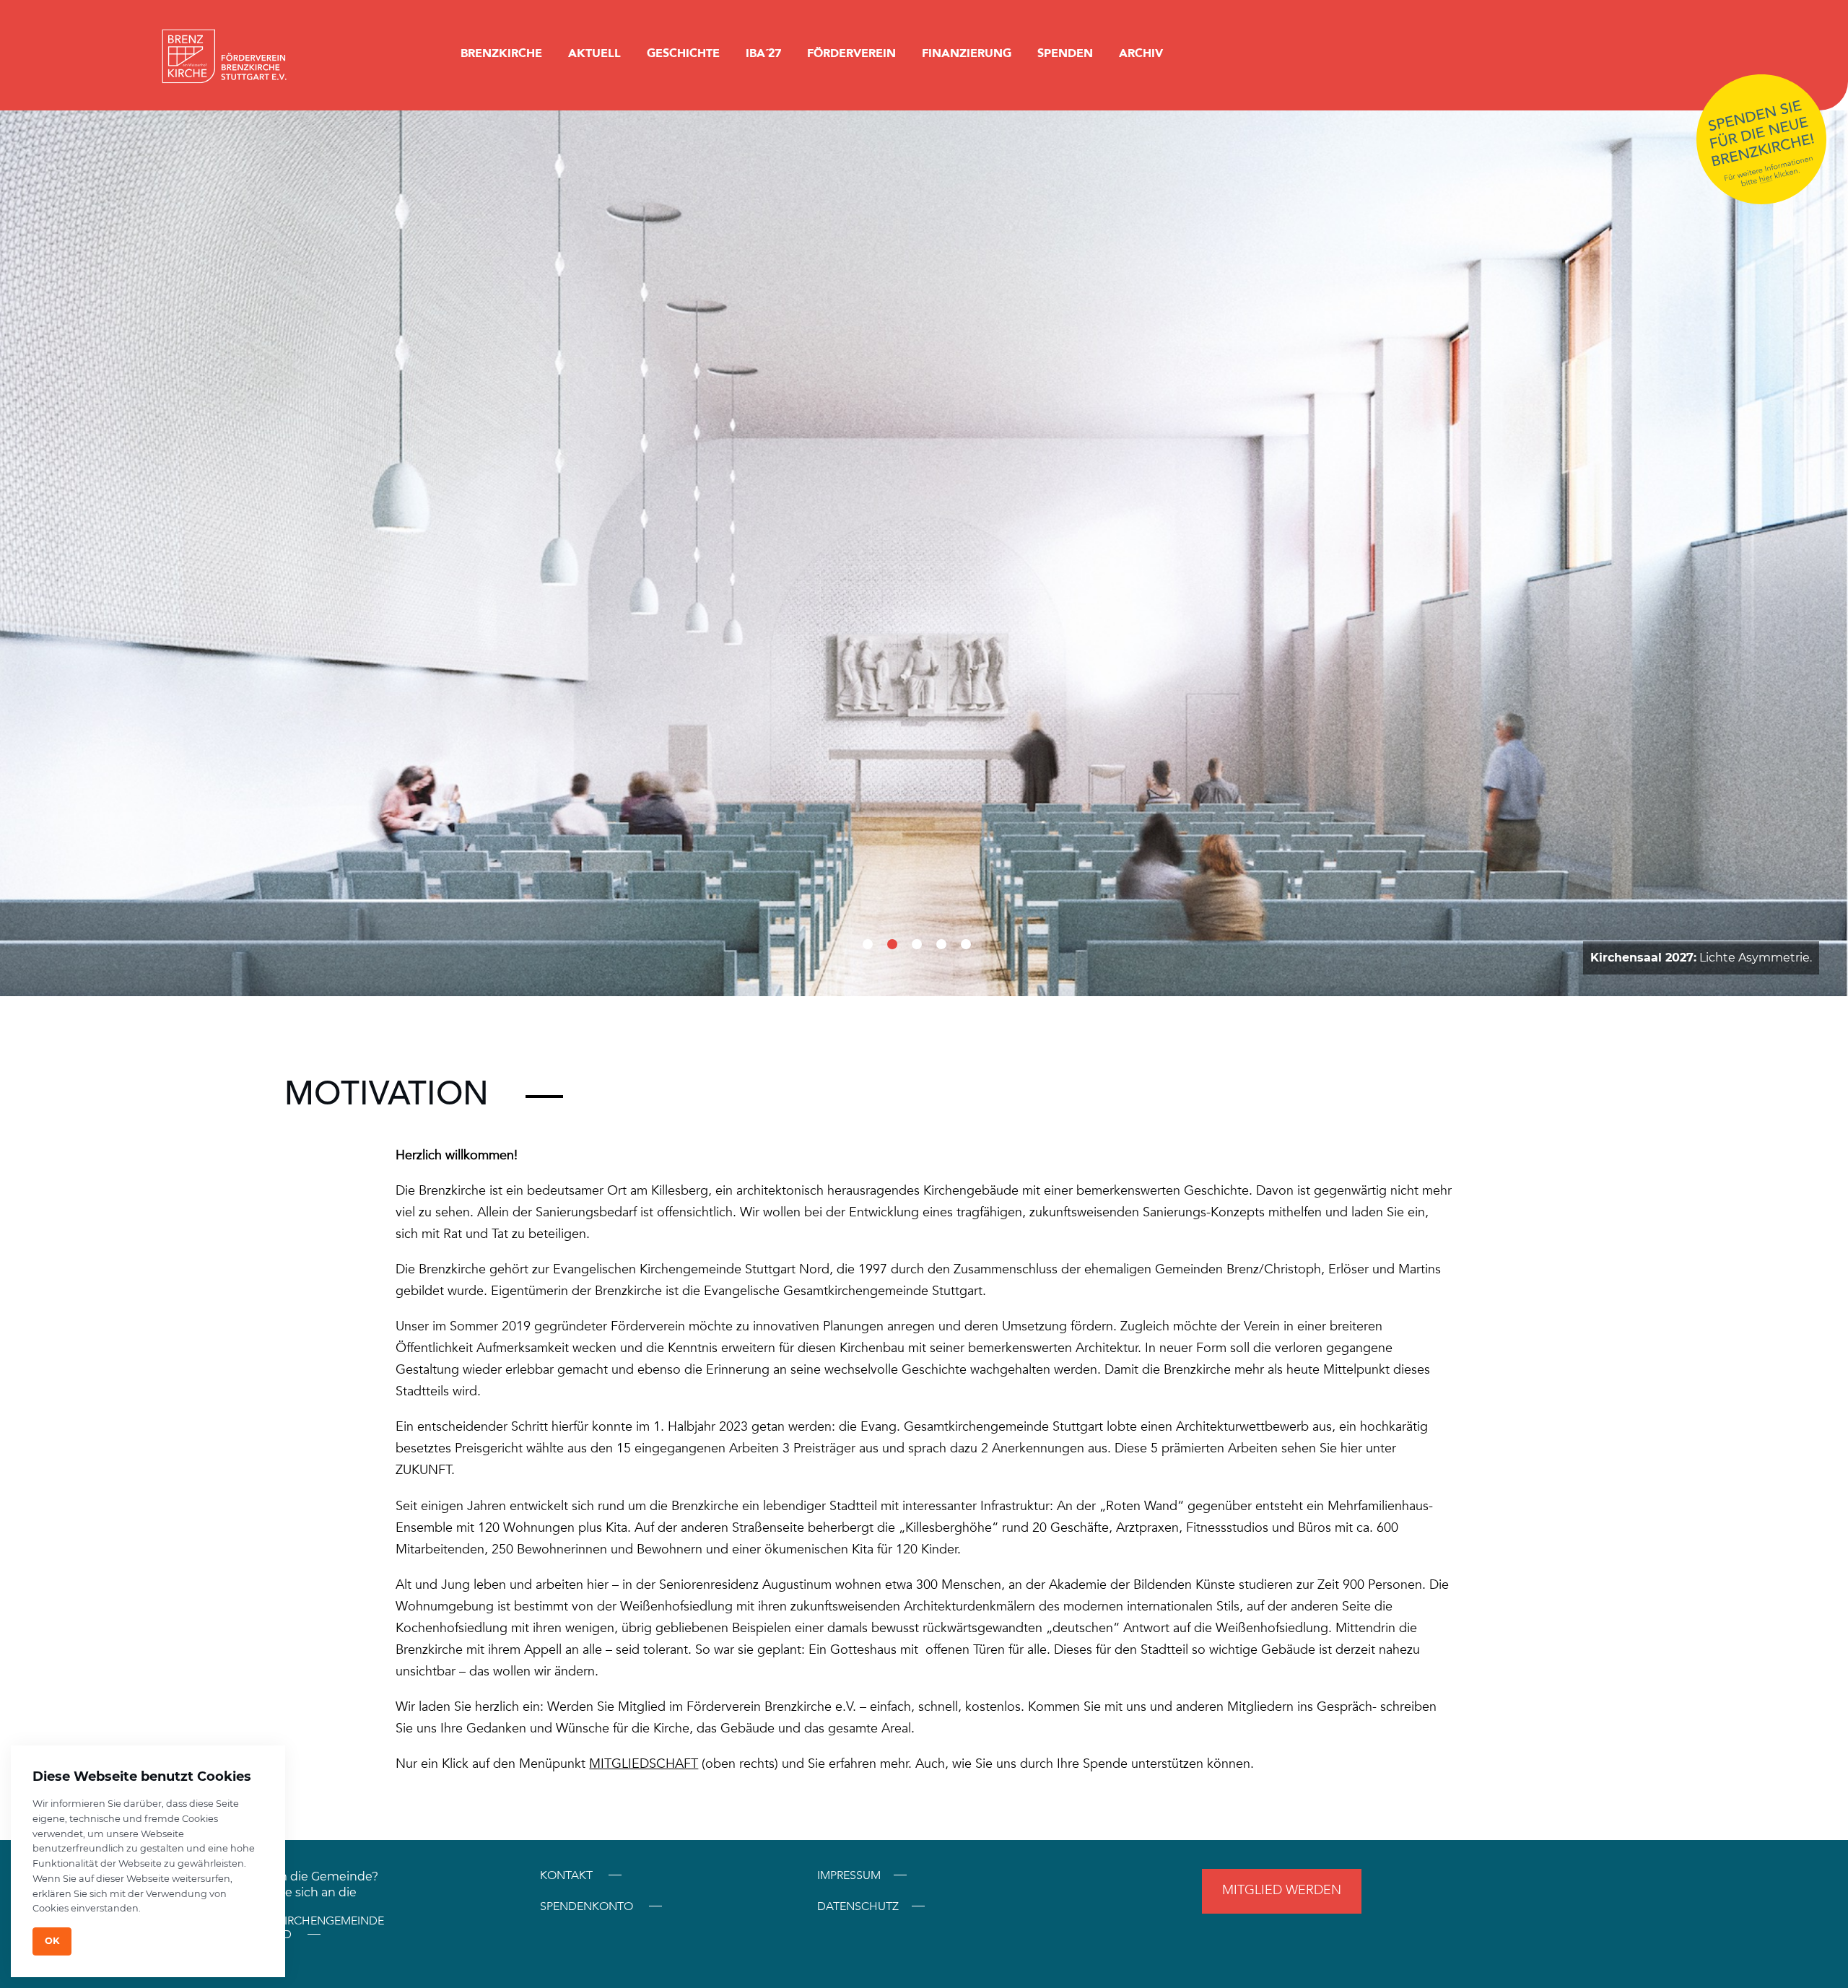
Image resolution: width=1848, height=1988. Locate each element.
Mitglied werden (1282, 1890)
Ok (52, 1941)
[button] (868, 944)
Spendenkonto (587, 1906)
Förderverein (851, 53)
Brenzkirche (501, 53)
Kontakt (566, 1875)
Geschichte (683, 53)
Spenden (1065, 53)
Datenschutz (858, 1907)
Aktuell (594, 53)
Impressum (849, 1876)
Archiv (1141, 53)
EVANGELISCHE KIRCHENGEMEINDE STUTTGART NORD (288, 1928)
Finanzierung (967, 53)
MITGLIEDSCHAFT (644, 1764)
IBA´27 (763, 53)
